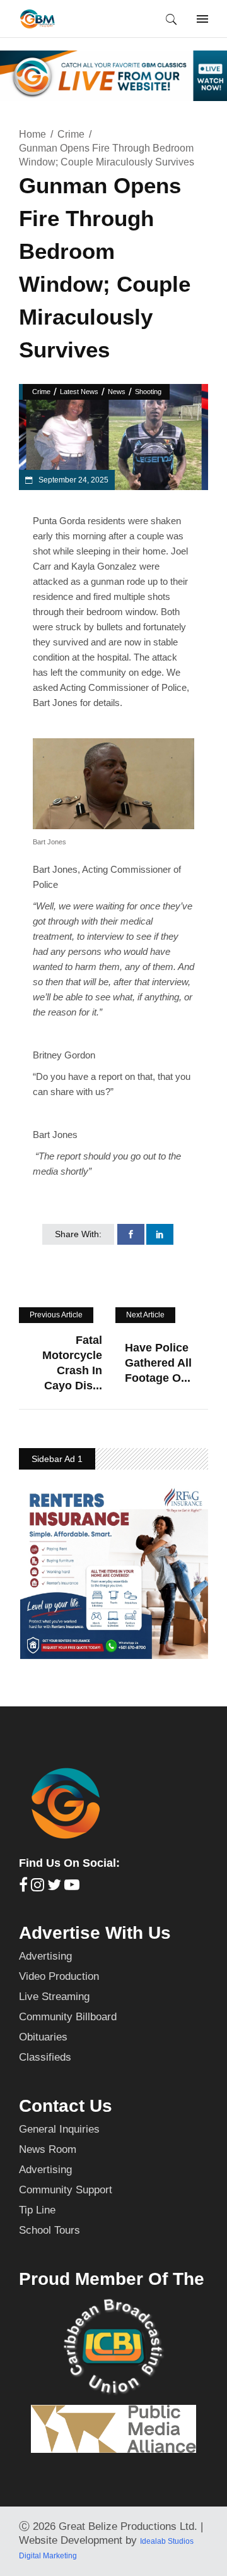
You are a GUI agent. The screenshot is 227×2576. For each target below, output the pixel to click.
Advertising (45, 1956)
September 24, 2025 (73, 480)
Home (32, 134)
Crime (71, 134)
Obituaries (43, 2037)
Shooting (148, 392)
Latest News (79, 392)
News (117, 392)
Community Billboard (68, 2017)
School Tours (49, 2230)
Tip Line (37, 2210)
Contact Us (66, 2106)
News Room (48, 2149)
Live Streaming (54, 1997)
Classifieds (45, 2057)
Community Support (66, 2190)
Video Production (59, 1976)
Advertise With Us (95, 1933)
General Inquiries (59, 2129)
